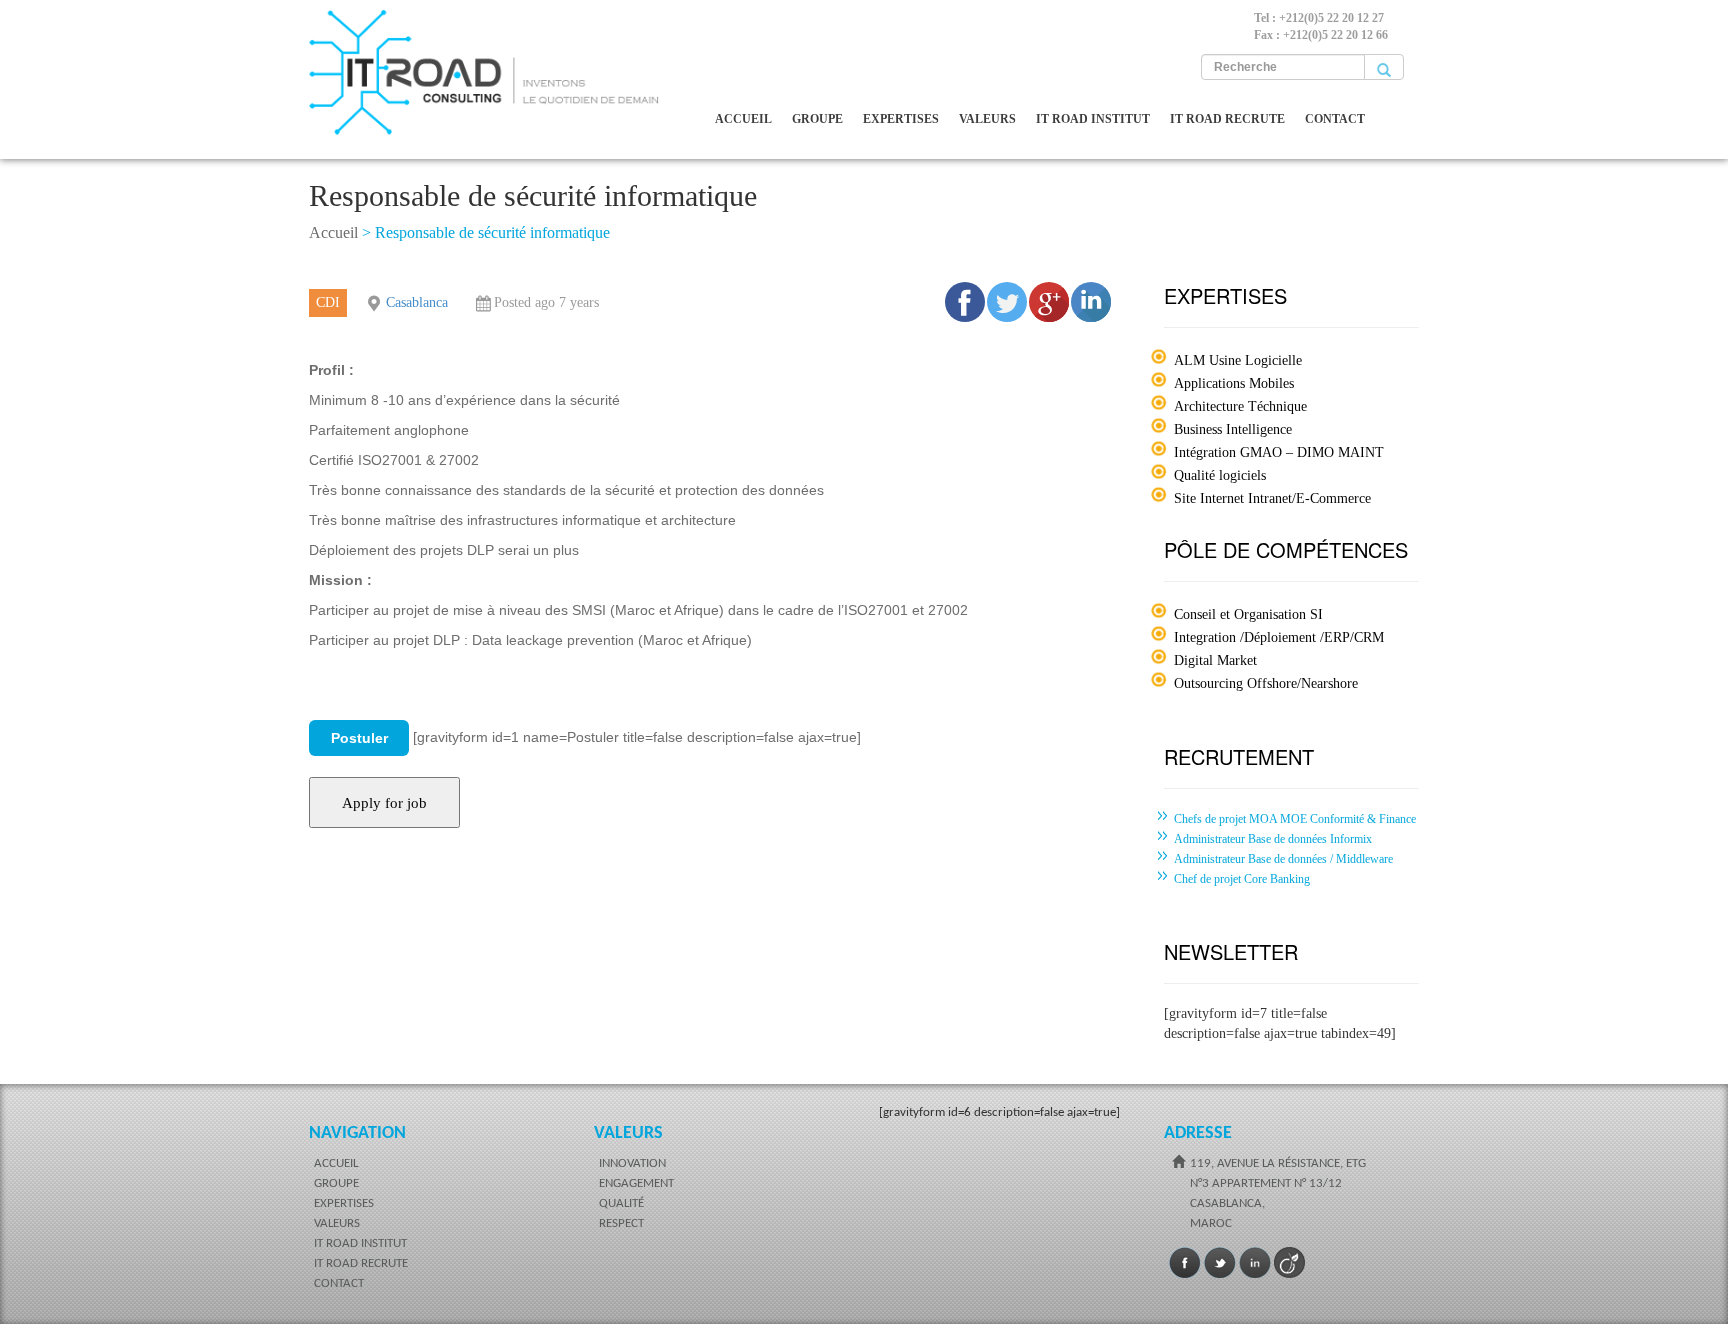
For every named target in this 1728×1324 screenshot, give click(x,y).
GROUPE (817, 119)
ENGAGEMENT (636, 1183)
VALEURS (987, 119)
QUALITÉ (621, 1203)
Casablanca (417, 302)
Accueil (333, 232)
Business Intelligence (1233, 429)
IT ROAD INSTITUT (1093, 119)
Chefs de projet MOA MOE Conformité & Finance (1295, 819)
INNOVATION (632, 1163)
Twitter (1220, 1263)
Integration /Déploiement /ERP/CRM (1279, 637)
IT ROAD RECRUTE (1227, 119)
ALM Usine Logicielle (1238, 360)
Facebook (1185, 1263)
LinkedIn (1255, 1263)
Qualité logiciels (1220, 475)
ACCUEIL (743, 119)
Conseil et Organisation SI (1248, 614)
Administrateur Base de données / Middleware (1283, 859)
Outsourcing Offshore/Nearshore (1266, 683)
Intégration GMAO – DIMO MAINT (1279, 452)
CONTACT (1335, 119)
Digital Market (1215, 660)
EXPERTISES (901, 119)
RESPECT (621, 1223)
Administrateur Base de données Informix (1273, 839)
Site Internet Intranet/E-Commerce (1272, 498)
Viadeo (1290, 1263)
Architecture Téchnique (1240, 406)
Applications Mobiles (1234, 383)
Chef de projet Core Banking (1242, 879)
